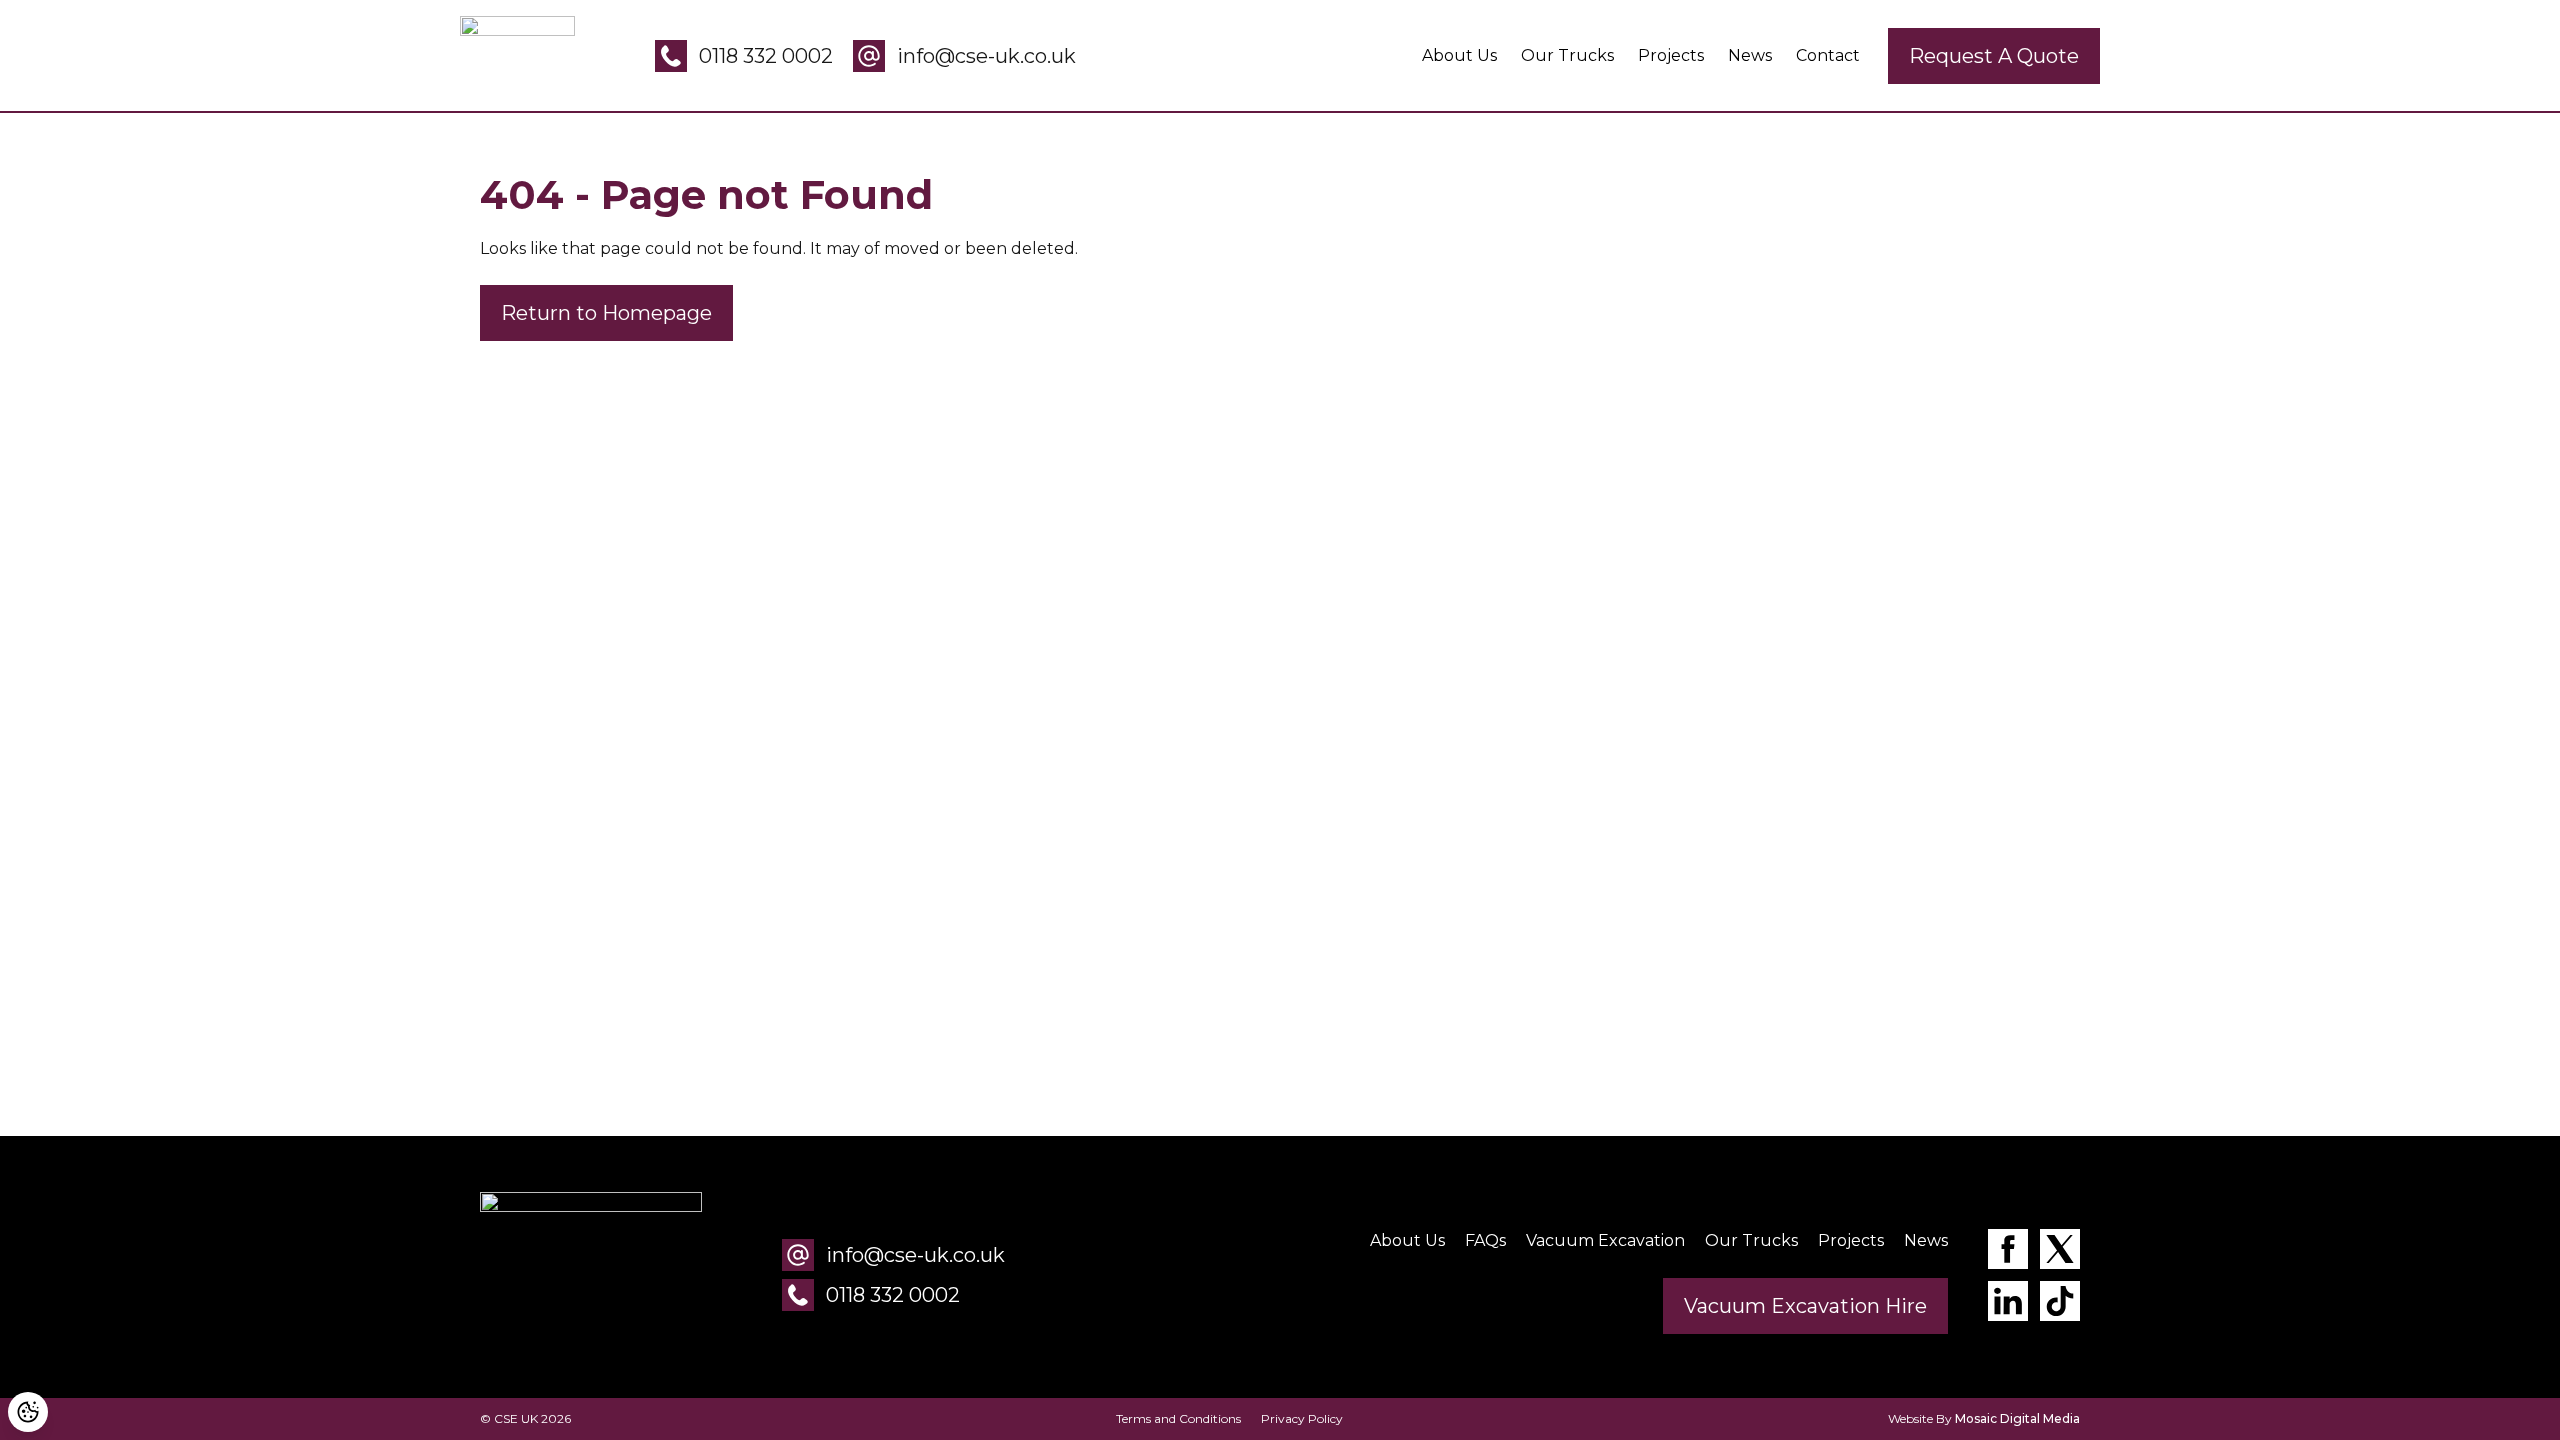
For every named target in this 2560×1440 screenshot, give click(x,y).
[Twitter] (2060, 1252)
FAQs (1485, 1240)
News (1750, 55)
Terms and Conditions (1178, 1418)
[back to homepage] (591, 1275)
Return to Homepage (606, 313)
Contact (1828, 55)
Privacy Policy (1302, 1418)
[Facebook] (2008, 1252)
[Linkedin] (2008, 1304)
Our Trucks (1567, 55)
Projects (1671, 55)
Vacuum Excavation (1605, 1240)
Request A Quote (1994, 56)
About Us (1459, 55)
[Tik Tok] (2060, 1304)
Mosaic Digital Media (2017, 1418)
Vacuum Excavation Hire (1805, 1306)
